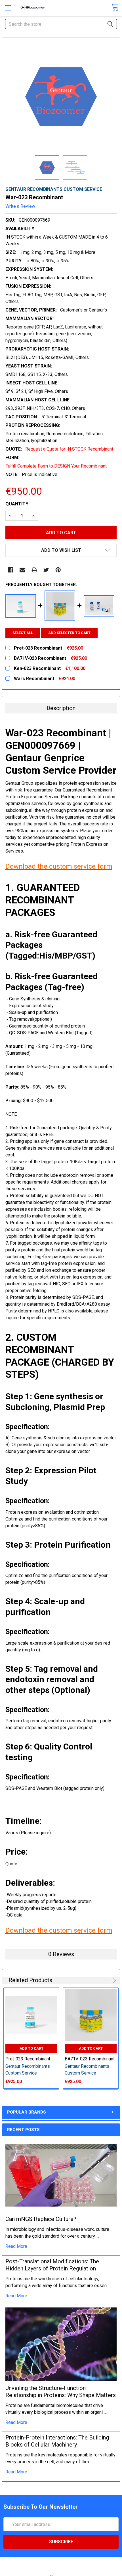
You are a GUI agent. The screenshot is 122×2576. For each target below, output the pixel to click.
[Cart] (115, 7)
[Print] (34, 570)
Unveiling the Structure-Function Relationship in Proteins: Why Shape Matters (61, 2392)
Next (113, 1980)
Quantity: (17, 504)
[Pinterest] (58, 570)
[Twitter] (46, 570)
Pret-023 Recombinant (28, 2059)
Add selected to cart (69, 633)
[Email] (22, 570)
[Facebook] (10, 570)
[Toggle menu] (8, 8)
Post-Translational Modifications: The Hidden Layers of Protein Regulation (52, 2265)
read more (16, 2246)
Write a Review (20, 206)
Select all (23, 633)
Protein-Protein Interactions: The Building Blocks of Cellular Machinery (57, 2441)
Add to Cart (31, 2048)
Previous (106, 1980)
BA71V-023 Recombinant (90, 2059)
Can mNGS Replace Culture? (41, 2219)
